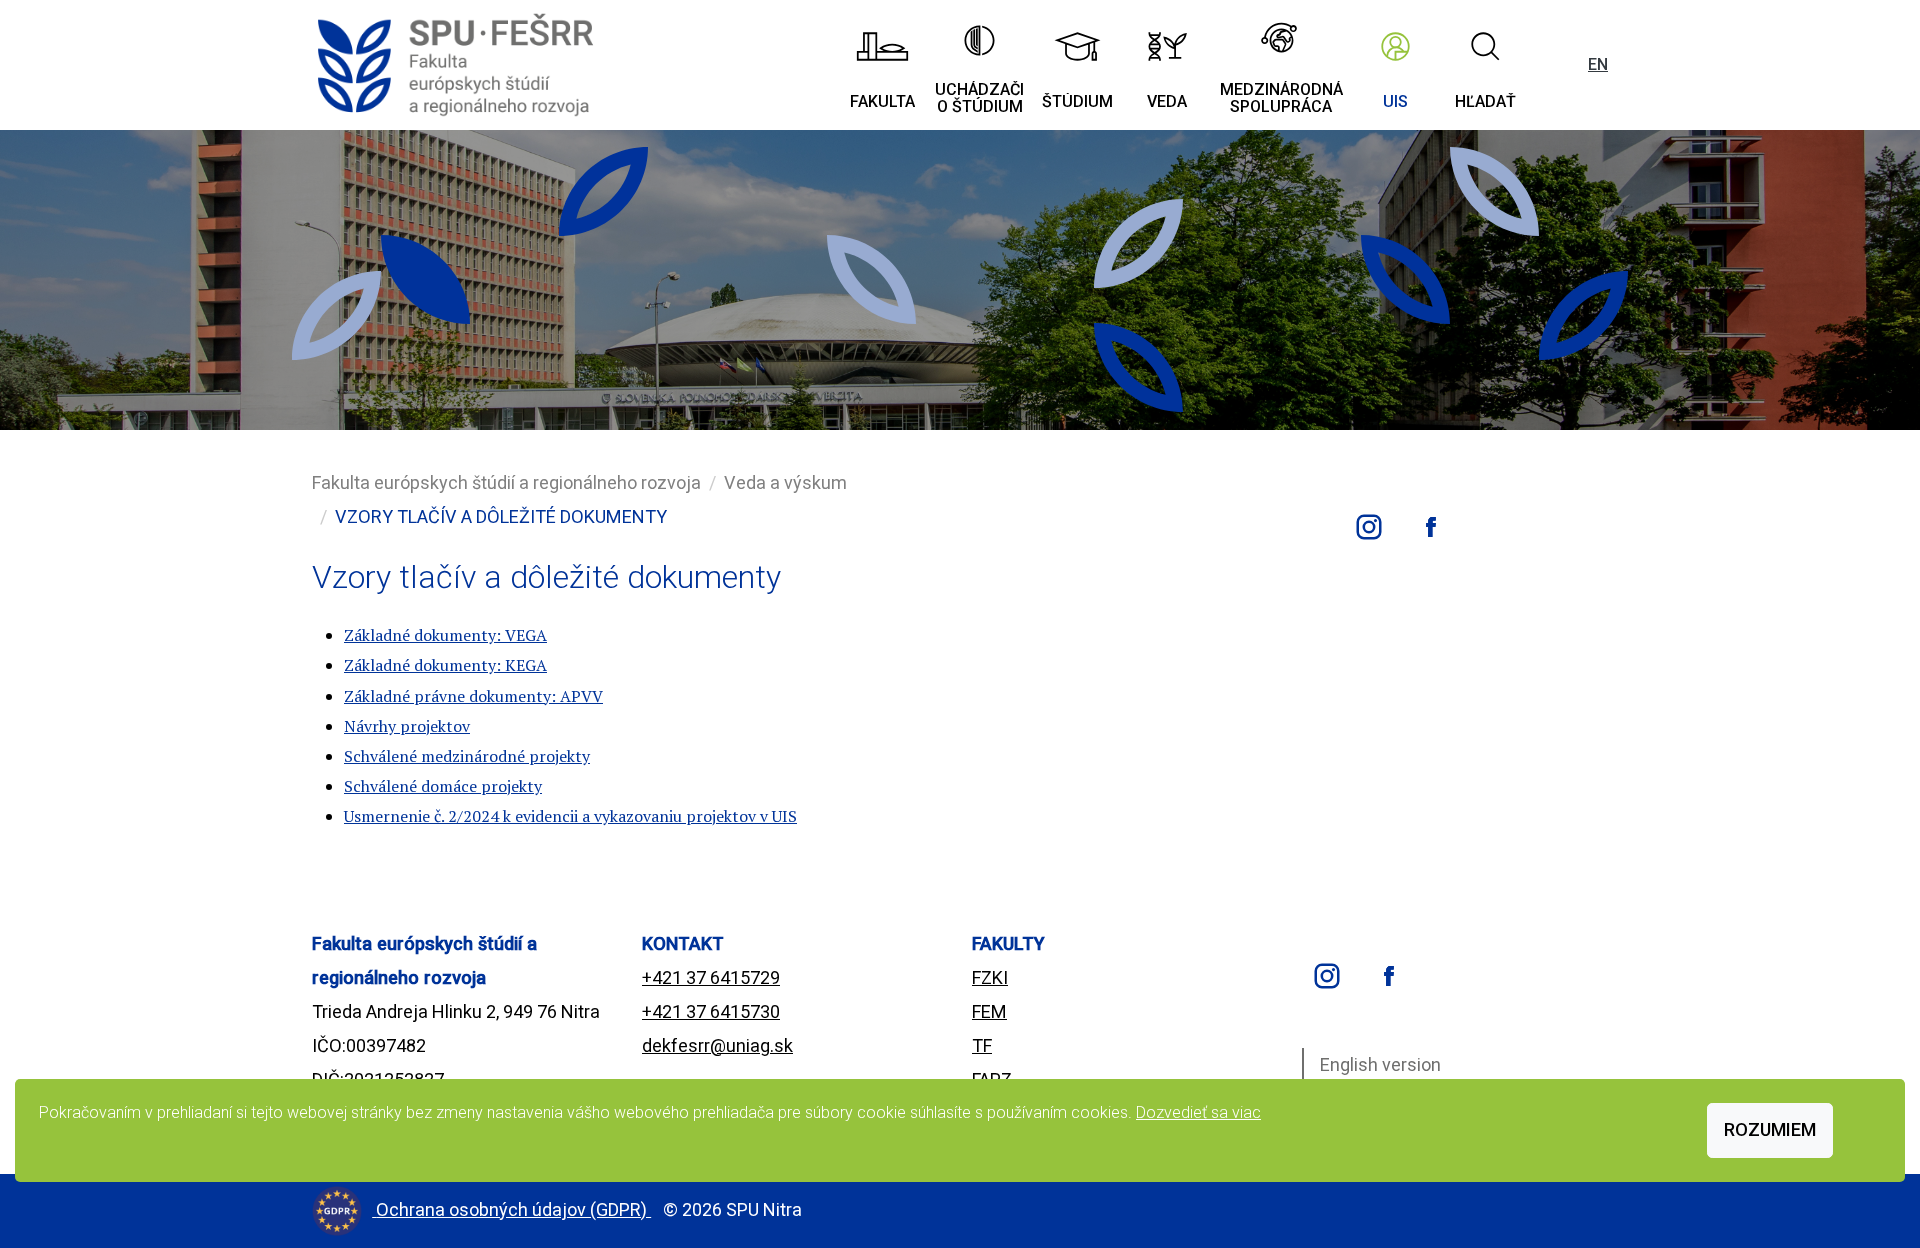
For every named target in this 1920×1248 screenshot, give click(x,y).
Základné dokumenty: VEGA (445, 635)
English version (1380, 1064)
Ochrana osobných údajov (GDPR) (513, 1209)
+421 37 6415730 (711, 1011)
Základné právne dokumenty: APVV (473, 696)
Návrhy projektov (407, 726)
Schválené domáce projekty (443, 786)
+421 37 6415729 (711, 977)
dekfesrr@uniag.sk (717, 1045)
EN (1598, 64)
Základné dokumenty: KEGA (445, 665)
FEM (989, 1011)
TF (982, 1045)
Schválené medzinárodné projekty (467, 756)
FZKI (990, 977)
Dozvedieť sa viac (1198, 1112)
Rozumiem (1770, 1129)
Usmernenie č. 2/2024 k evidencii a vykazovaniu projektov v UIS (570, 816)
